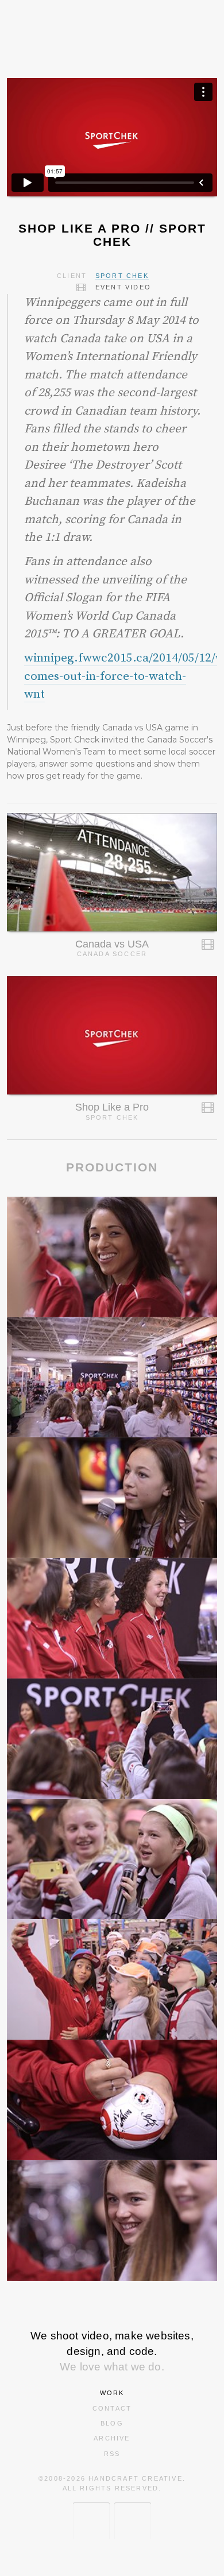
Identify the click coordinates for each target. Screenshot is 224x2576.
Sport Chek (122, 276)
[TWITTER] (91, 2521)
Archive (112, 2438)
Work (112, 2393)
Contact (112, 2408)
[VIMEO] (133, 2521)
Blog (112, 2423)
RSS (112, 2454)
